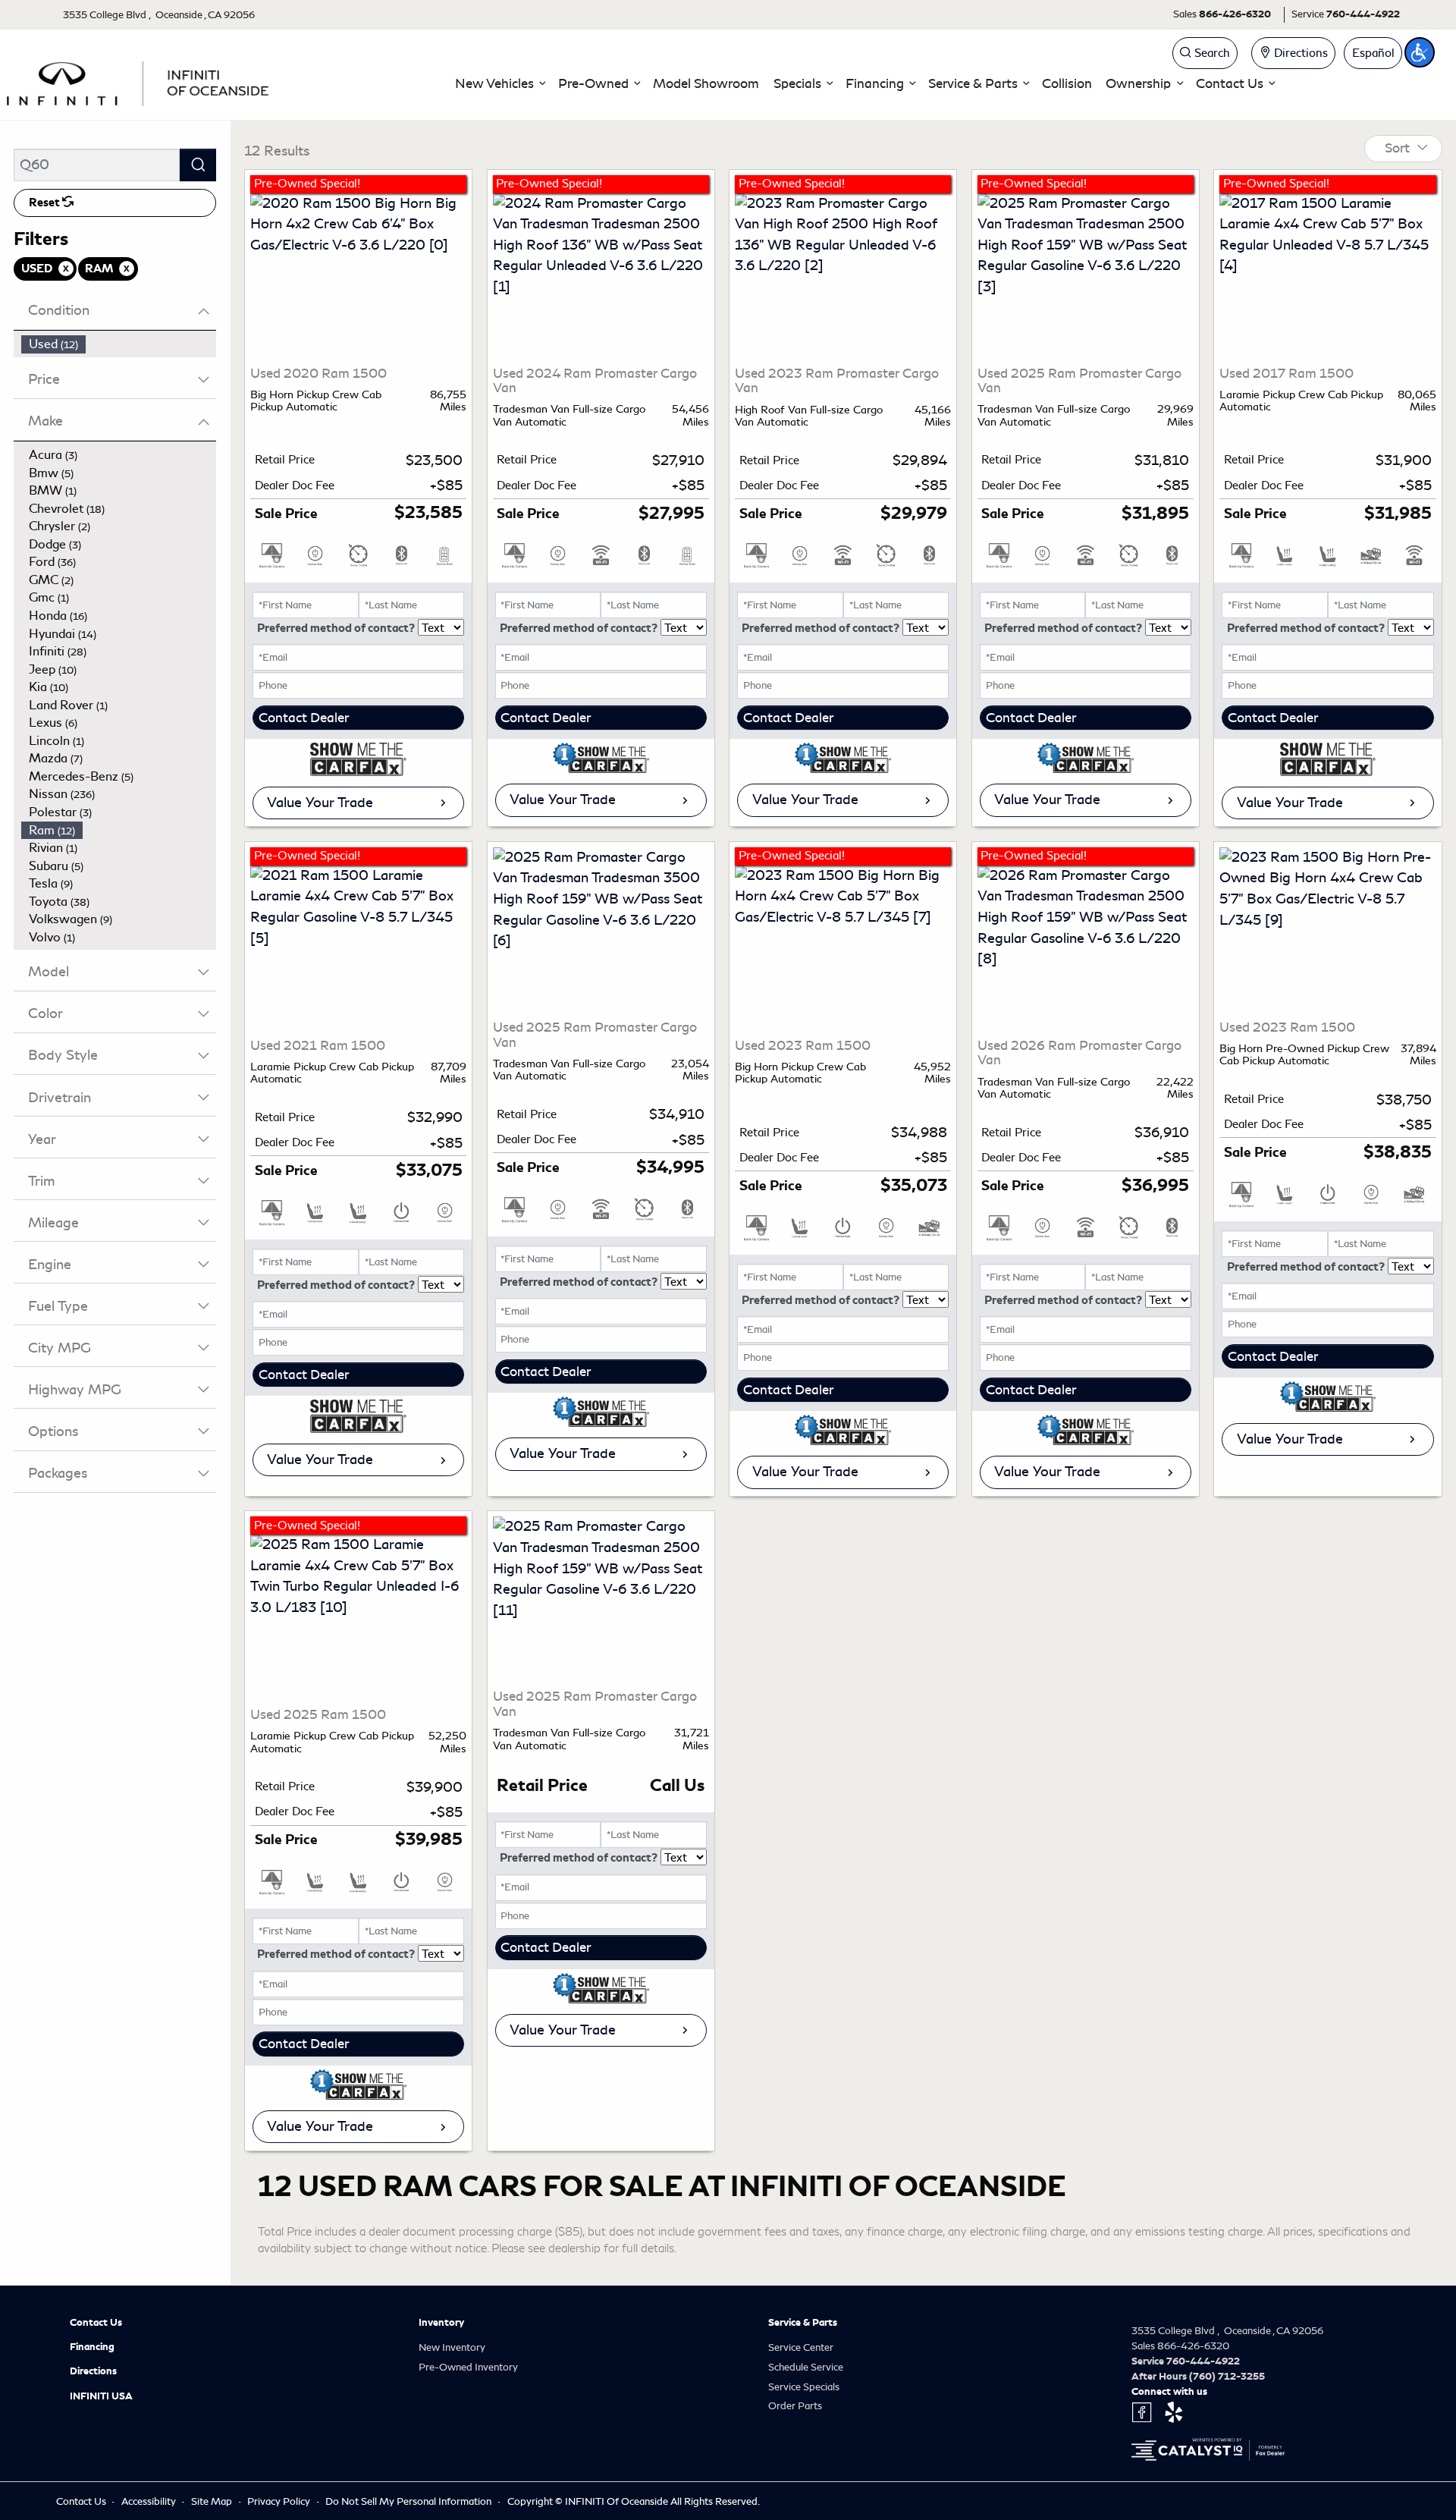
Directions (93, 2371)
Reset (45, 203)
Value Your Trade (320, 803)
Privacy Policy (280, 2501)
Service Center (801, 2347)
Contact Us (96, 2323)
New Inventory (452, 2347)
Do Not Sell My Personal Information (409, 2501)
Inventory (441, 2323)
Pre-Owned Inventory (468, 2367)
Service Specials (804, 2387)
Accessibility (150, 2501)
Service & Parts (803, 2323)
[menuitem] (119, 344)
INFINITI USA (101, 2396)
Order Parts (795, 2406)
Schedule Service (806, 2367)
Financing (92, 2347)
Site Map (213, 2501)
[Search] (198, 165)
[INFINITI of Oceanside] (140, 81)
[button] (500, 84)
